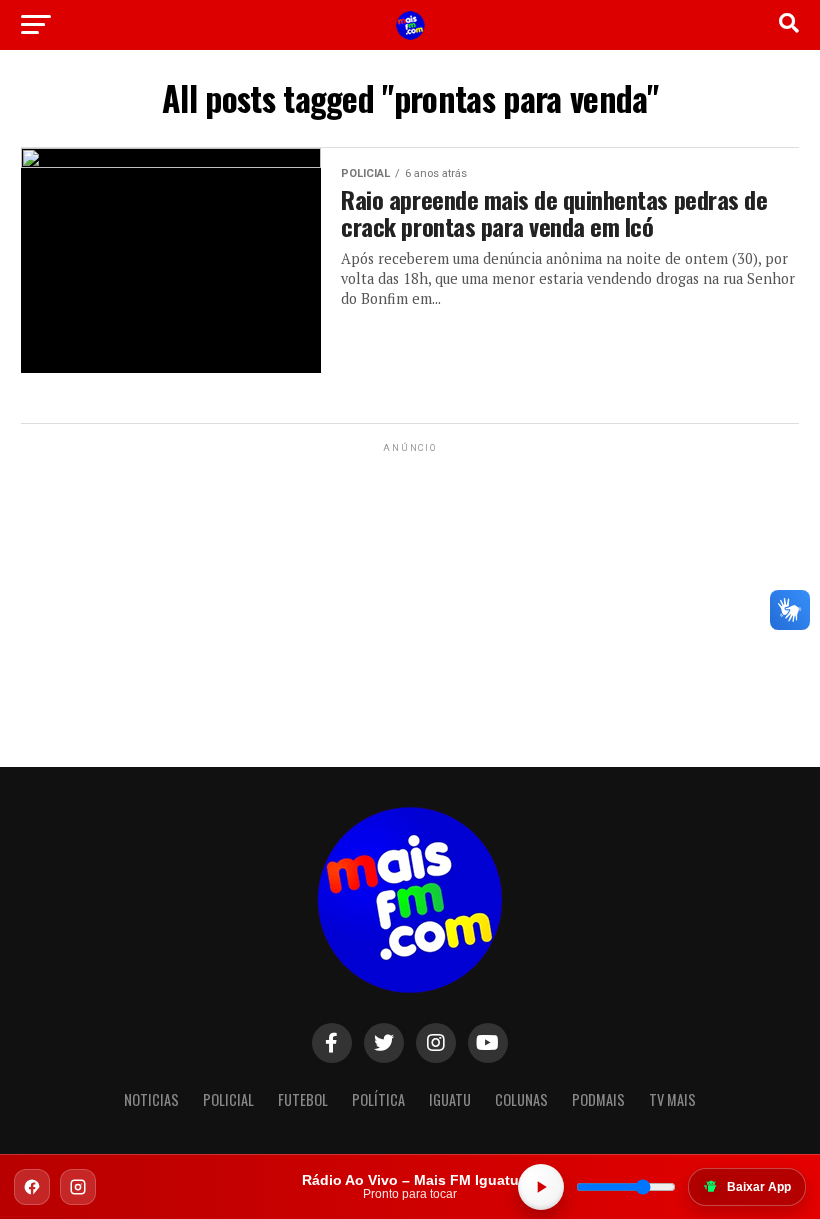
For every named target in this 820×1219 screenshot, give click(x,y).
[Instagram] (78, 1187)
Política (378, 1099)
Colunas (521, 1099)
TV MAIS (672, 1099)
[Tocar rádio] (541, 1187)
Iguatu (450, 1099)
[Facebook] (32, 1187)
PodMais (598, 1099)
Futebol (303, 1099)
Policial (228, 1099)
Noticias (151, 1099)
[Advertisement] (410, 582)
